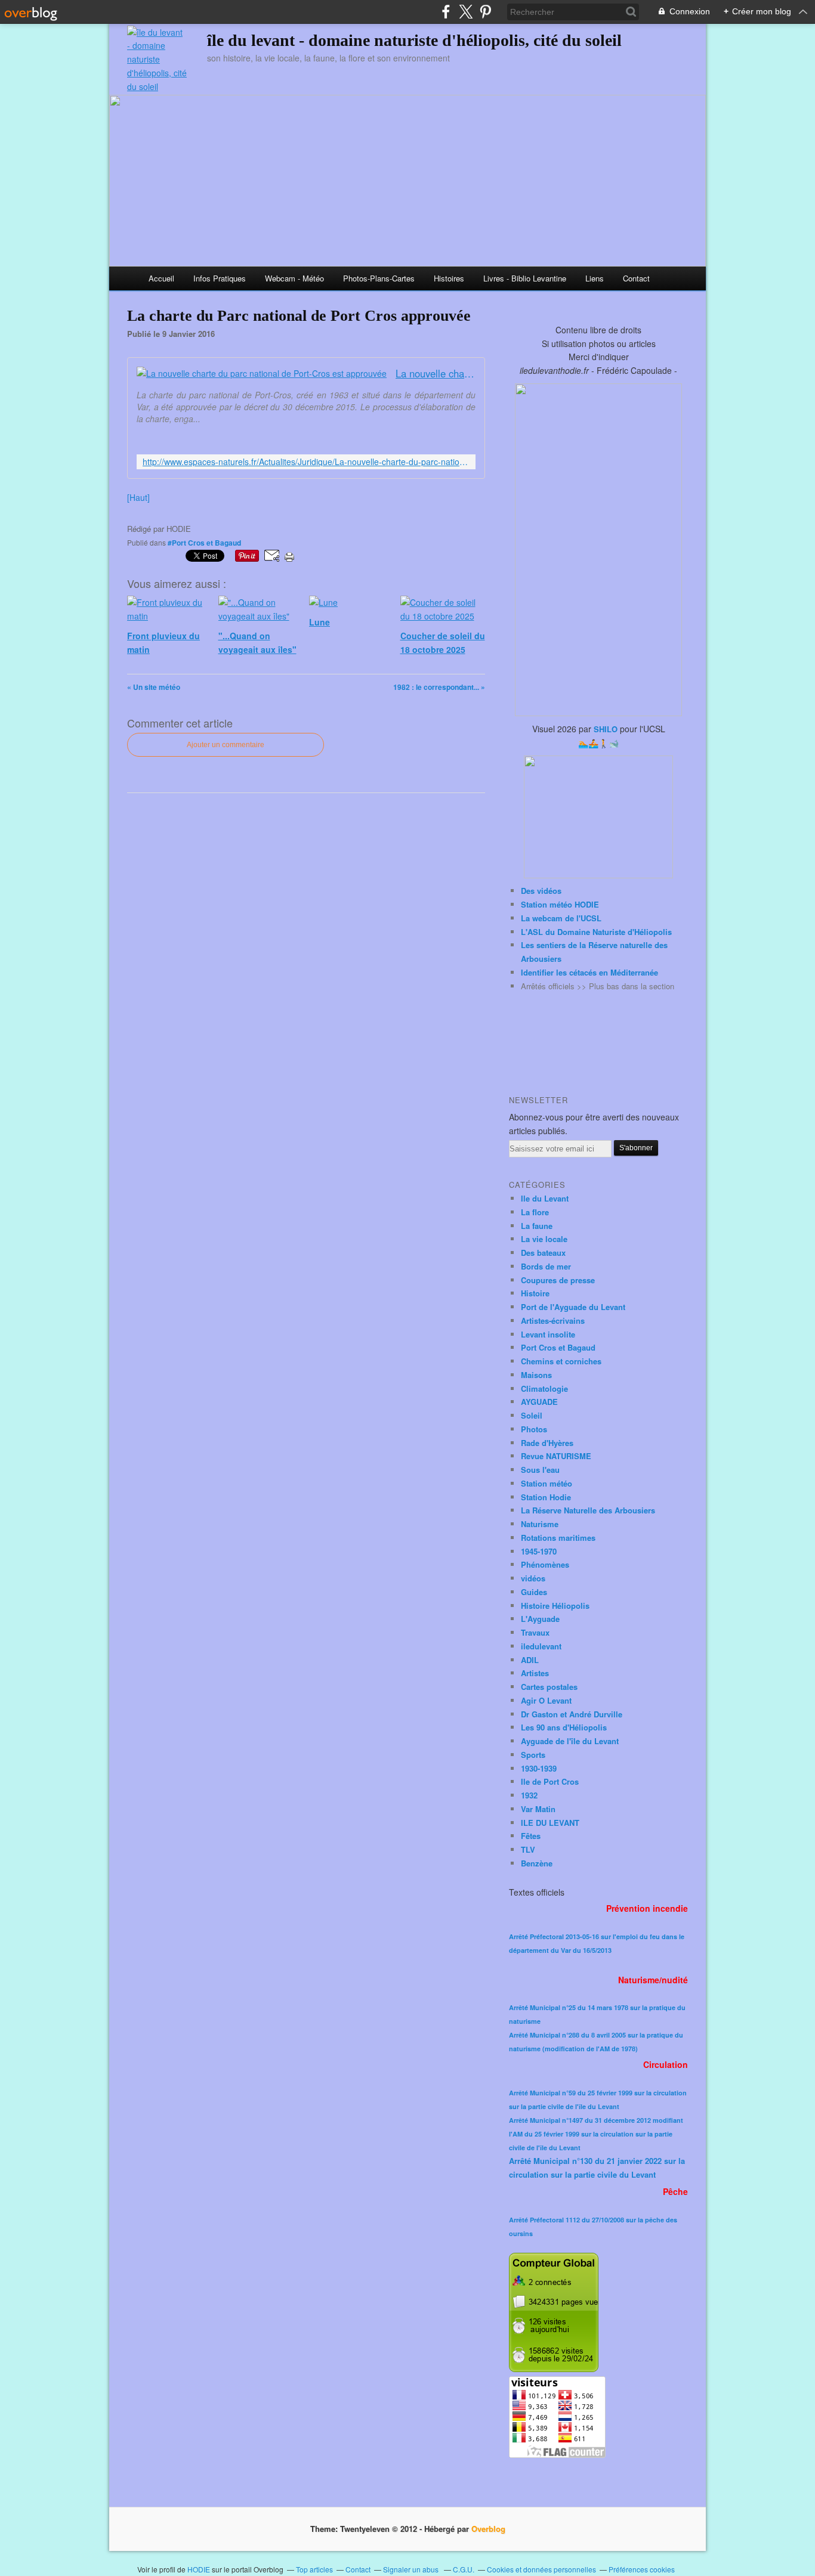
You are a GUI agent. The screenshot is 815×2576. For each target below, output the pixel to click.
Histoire (535, 1293)
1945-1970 (539, 1551)
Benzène (537, 1863)
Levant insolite (548, 1334)
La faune (537, 1226)
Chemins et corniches (561, 1361)
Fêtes (531, 1836)
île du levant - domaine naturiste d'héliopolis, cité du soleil (414, 40)
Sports (533, 1755)
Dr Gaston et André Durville (572, 1714)
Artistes (535, 1673)
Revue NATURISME (556, 1456)
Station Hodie (546, 1497)
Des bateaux (543, 1253)
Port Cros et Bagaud (558, 1347)
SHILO (606, 729)
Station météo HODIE (560, 904)
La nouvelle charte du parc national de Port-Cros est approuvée (436, 374)
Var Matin (538, 1809)
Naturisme (540, 1524)
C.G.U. (464, 2569)
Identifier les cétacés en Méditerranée (589, 972)
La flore (535, 1212)
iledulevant (541, 1646)
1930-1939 (539, 1768)
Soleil (532, 1415)
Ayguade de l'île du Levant (570, 1741)
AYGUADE (539, 1402)
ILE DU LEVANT (550, 1823)
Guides (534, 1592)
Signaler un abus (412, 2569)
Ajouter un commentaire (226, 745)
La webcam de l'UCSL (561, 918)
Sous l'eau (540, 1470)
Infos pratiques (220, 278)
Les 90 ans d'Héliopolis (564, 1727)
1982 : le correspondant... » (439, 687)
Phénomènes (545, 1564)
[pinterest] (485, 12)
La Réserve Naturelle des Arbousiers (588, 1510)
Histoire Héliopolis (555, 1606)
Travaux (535, 1632)
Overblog (488, 2529)
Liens (595, 278)
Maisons (536, 1375)
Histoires (449, 278)
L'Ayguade (540, 1619)
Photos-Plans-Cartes (379, 278)
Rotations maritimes (558, 1538)
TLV (528, 1849)
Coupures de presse (558, 1280)
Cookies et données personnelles (541, 2569)
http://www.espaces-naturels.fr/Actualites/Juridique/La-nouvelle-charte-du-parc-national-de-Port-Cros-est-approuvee (306, 462)
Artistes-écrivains (553, 1320)
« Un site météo (154, 687)
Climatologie (544, 1388)
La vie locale (544, 1239)
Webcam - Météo (294, 278)
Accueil (161, 278)
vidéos (533, 1578)
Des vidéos (541, 891)
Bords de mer (546, 1266)
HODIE (199, 2569)
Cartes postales (549, 1687)
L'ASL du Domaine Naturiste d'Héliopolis (596, 932)
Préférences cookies (642, 2569)
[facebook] (446, 12)
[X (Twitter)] (466, 12)
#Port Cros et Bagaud (204, 543)
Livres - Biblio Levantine (525, 278)
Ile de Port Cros (550, 1781)
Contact (636, 278)
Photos (534, 1429)
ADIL (530, 1660)
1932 (529, 1795)
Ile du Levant (545, 1198)
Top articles (314, 2569)
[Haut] (138, 497)
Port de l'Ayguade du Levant (573, 1307)
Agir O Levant (546, 1700)
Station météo (547, 1483)
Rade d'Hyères (547, 1443)
